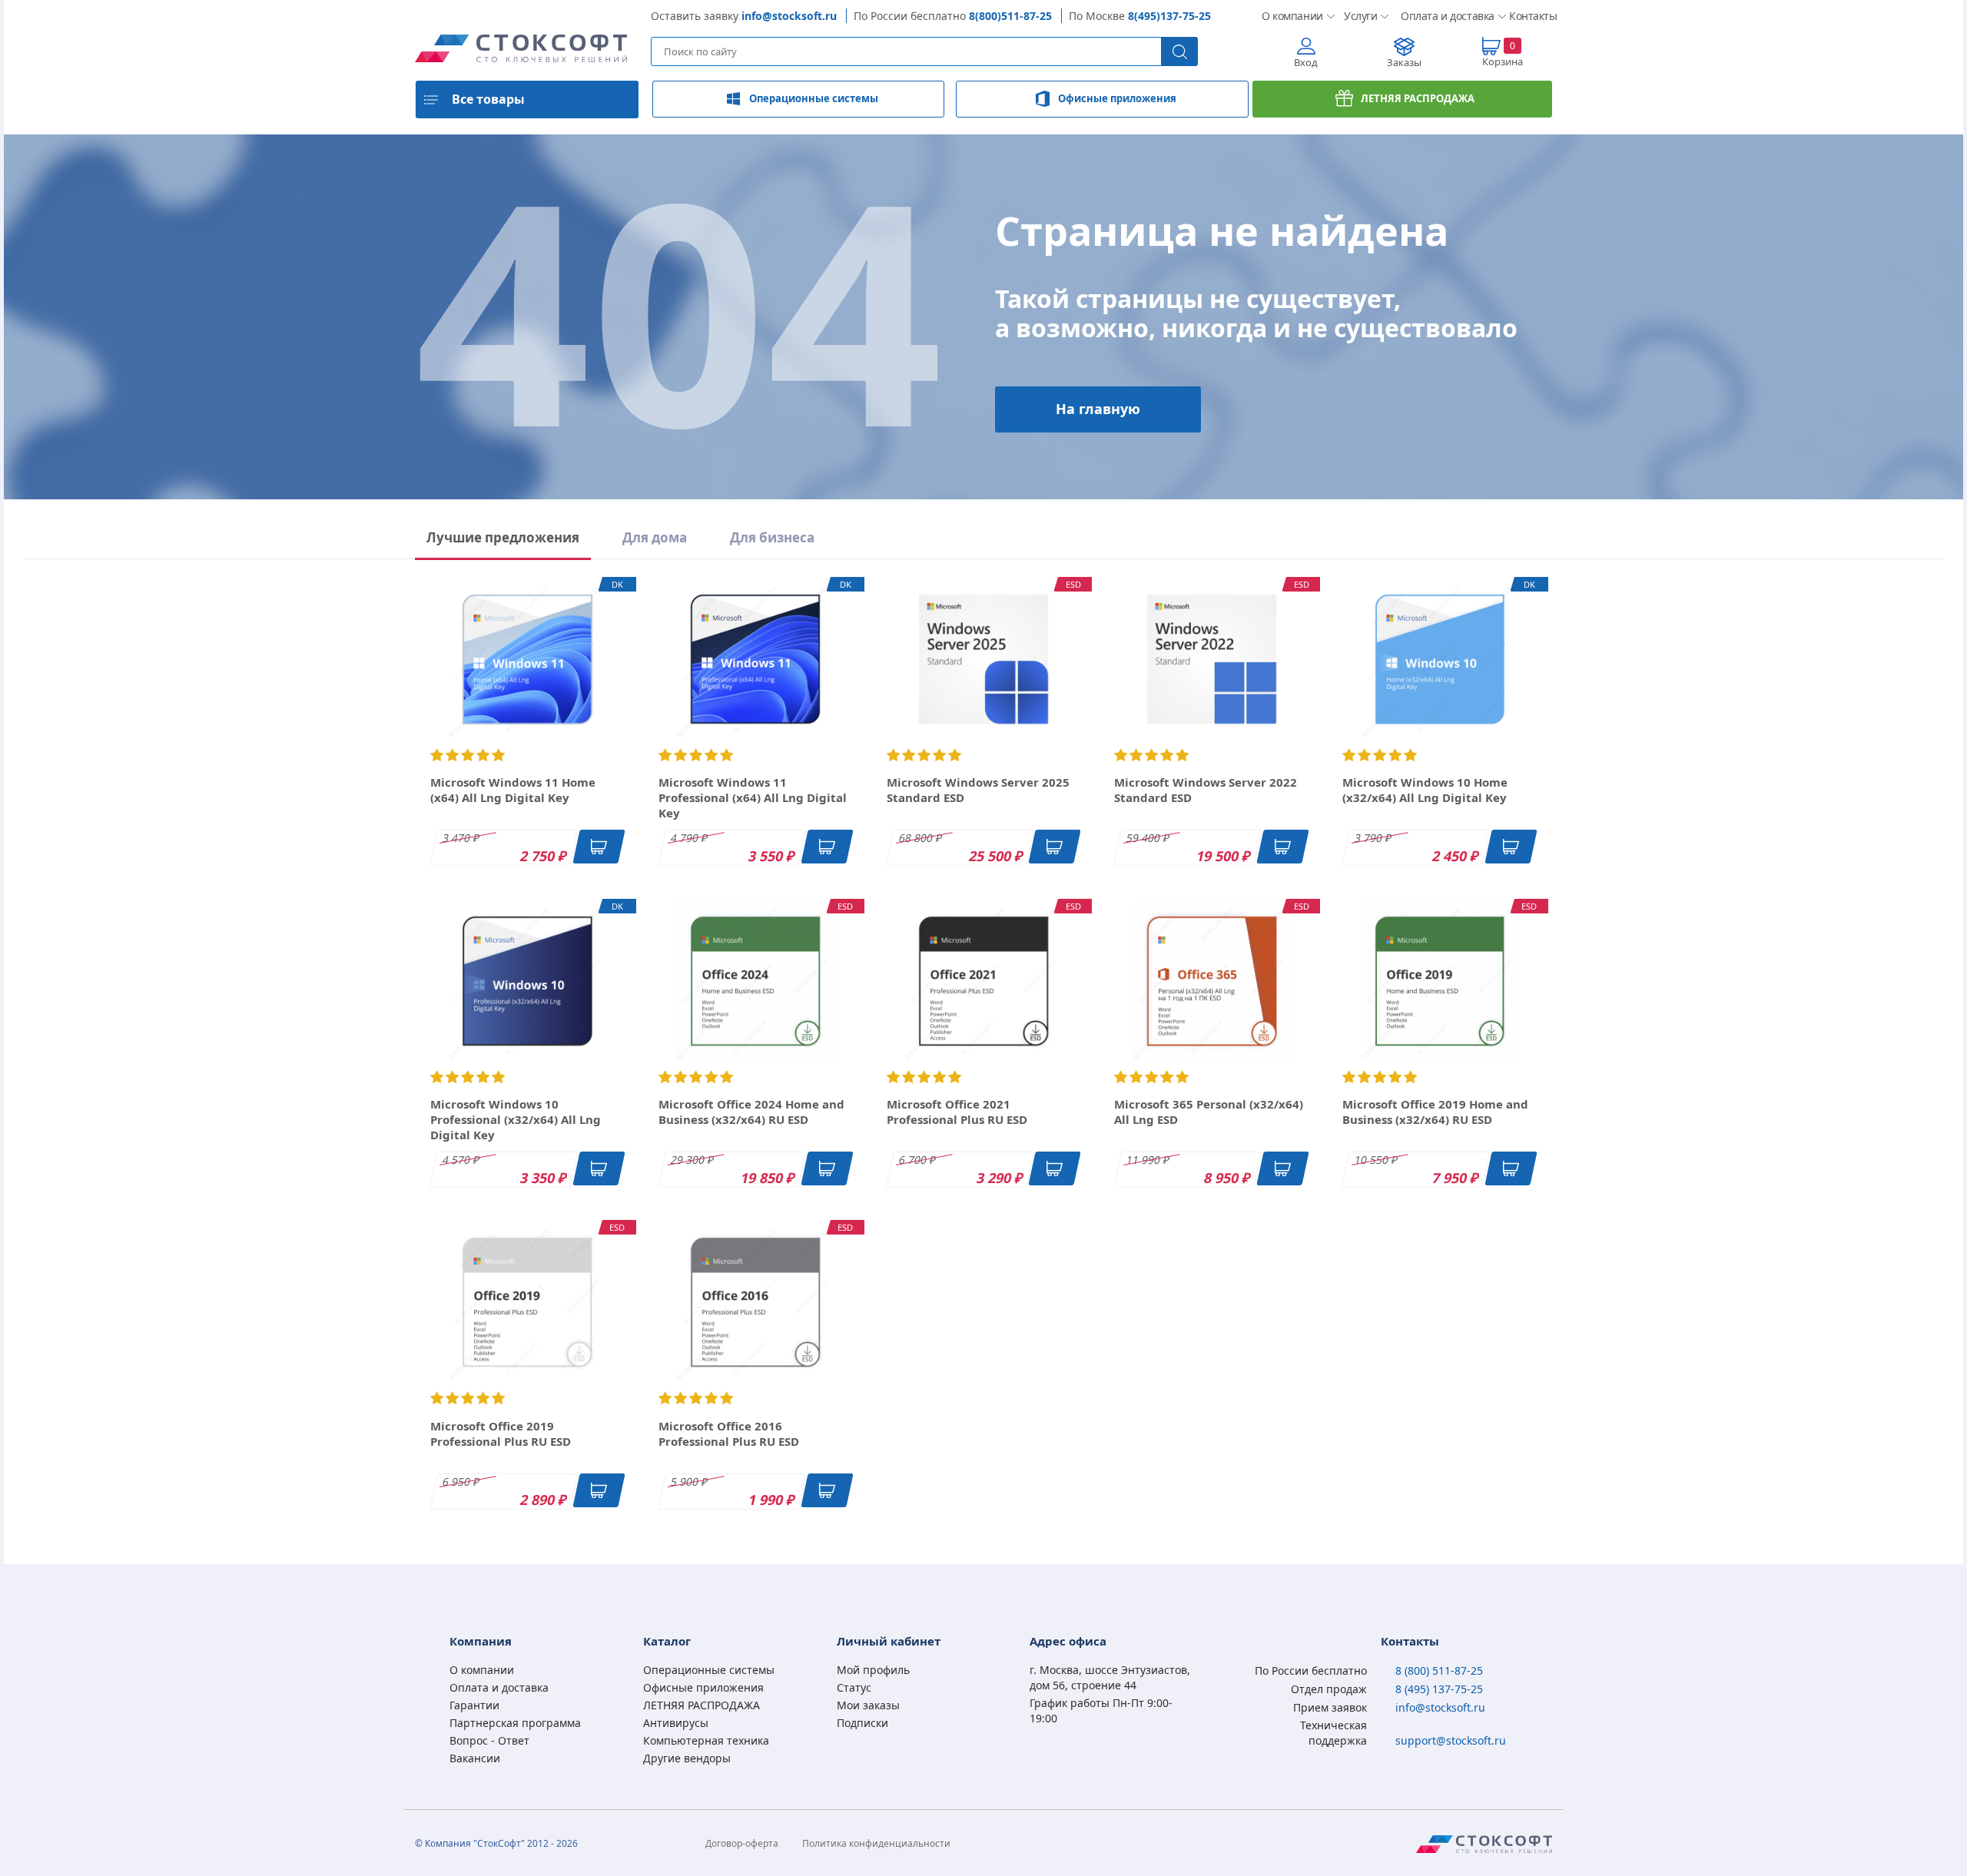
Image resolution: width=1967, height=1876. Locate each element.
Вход (1306, 62)
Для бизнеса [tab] (772, 537)
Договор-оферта (742, 1843)
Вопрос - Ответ (489, 1740)
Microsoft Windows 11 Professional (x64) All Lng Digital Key (753, 797)
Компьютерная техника (706, 1740)
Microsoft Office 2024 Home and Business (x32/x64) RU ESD (751, 1112)
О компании (1290, 16)
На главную (1098, 409)
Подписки (862, 1723)
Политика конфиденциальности (876, 1843)
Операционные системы (814, 98)
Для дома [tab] (655, 537)
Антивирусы (676, 1723)
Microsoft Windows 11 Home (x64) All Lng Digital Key (513, 790)
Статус (854, 1687)
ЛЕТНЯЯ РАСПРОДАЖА (1418, 98)
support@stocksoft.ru (1451, 1740)
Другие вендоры (687, 1758)
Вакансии (475, 1758)
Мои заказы (868, 1705)
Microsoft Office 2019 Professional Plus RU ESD (501, 1434)
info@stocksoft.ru (789, 16)
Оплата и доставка (1443, 16)
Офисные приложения (1117, 98)
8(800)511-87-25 (1010, 16)
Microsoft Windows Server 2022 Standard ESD (1206, 790)
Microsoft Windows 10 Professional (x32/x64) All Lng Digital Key (516, 1119)
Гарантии (474, 1705)
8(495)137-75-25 (1169, 16)
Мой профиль (873, 1670)
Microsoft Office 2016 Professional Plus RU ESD (729, 1434)
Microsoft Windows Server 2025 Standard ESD (978, 790)
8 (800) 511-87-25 (1439, 1671)
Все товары (488, 99)
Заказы (1404, 62)
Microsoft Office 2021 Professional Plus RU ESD (957, 1112)
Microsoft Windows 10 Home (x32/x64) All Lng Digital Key (1425, 790)
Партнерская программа (515, 1723)
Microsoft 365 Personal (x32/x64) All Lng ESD (1209, 1112)
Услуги (1360, 16)
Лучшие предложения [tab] (503, 537)
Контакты (1531, 16)
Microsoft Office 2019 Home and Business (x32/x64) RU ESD (1435, 1112)
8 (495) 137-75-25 (1439, 1689)
